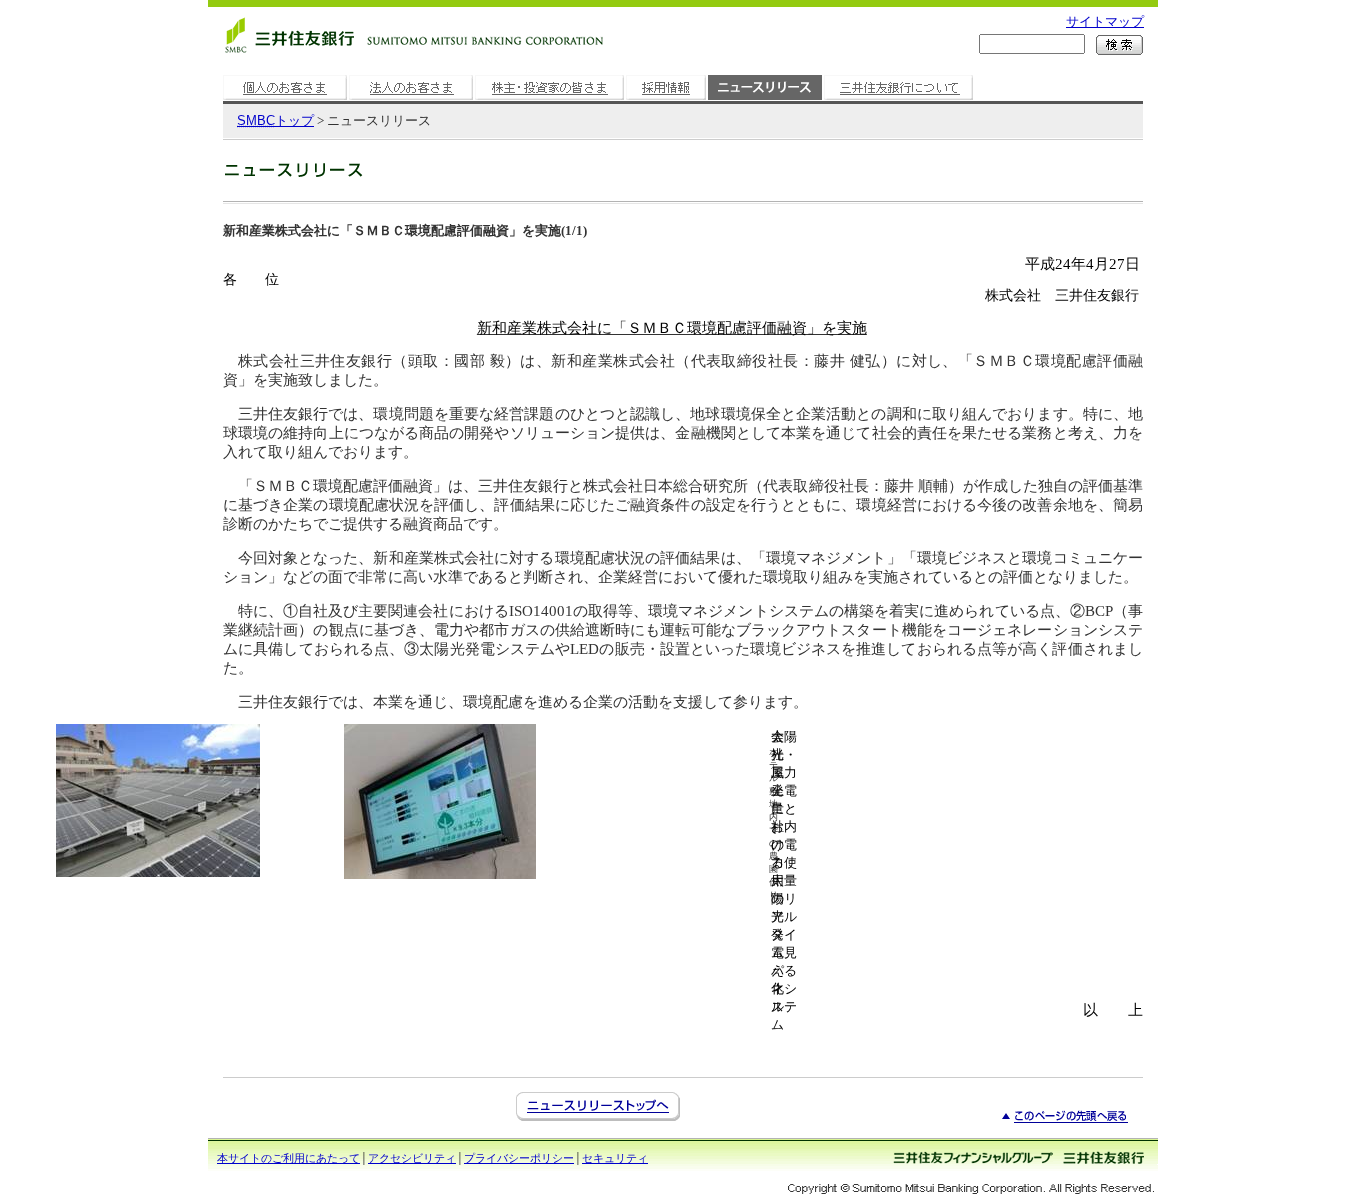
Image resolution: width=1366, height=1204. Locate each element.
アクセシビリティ (412, 1158)
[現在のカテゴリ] (765, 100)
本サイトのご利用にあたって (288, 1158)
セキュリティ (615, 1158)
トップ (275, 120)
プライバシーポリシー (519, 1158)
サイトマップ (1105, 21)
